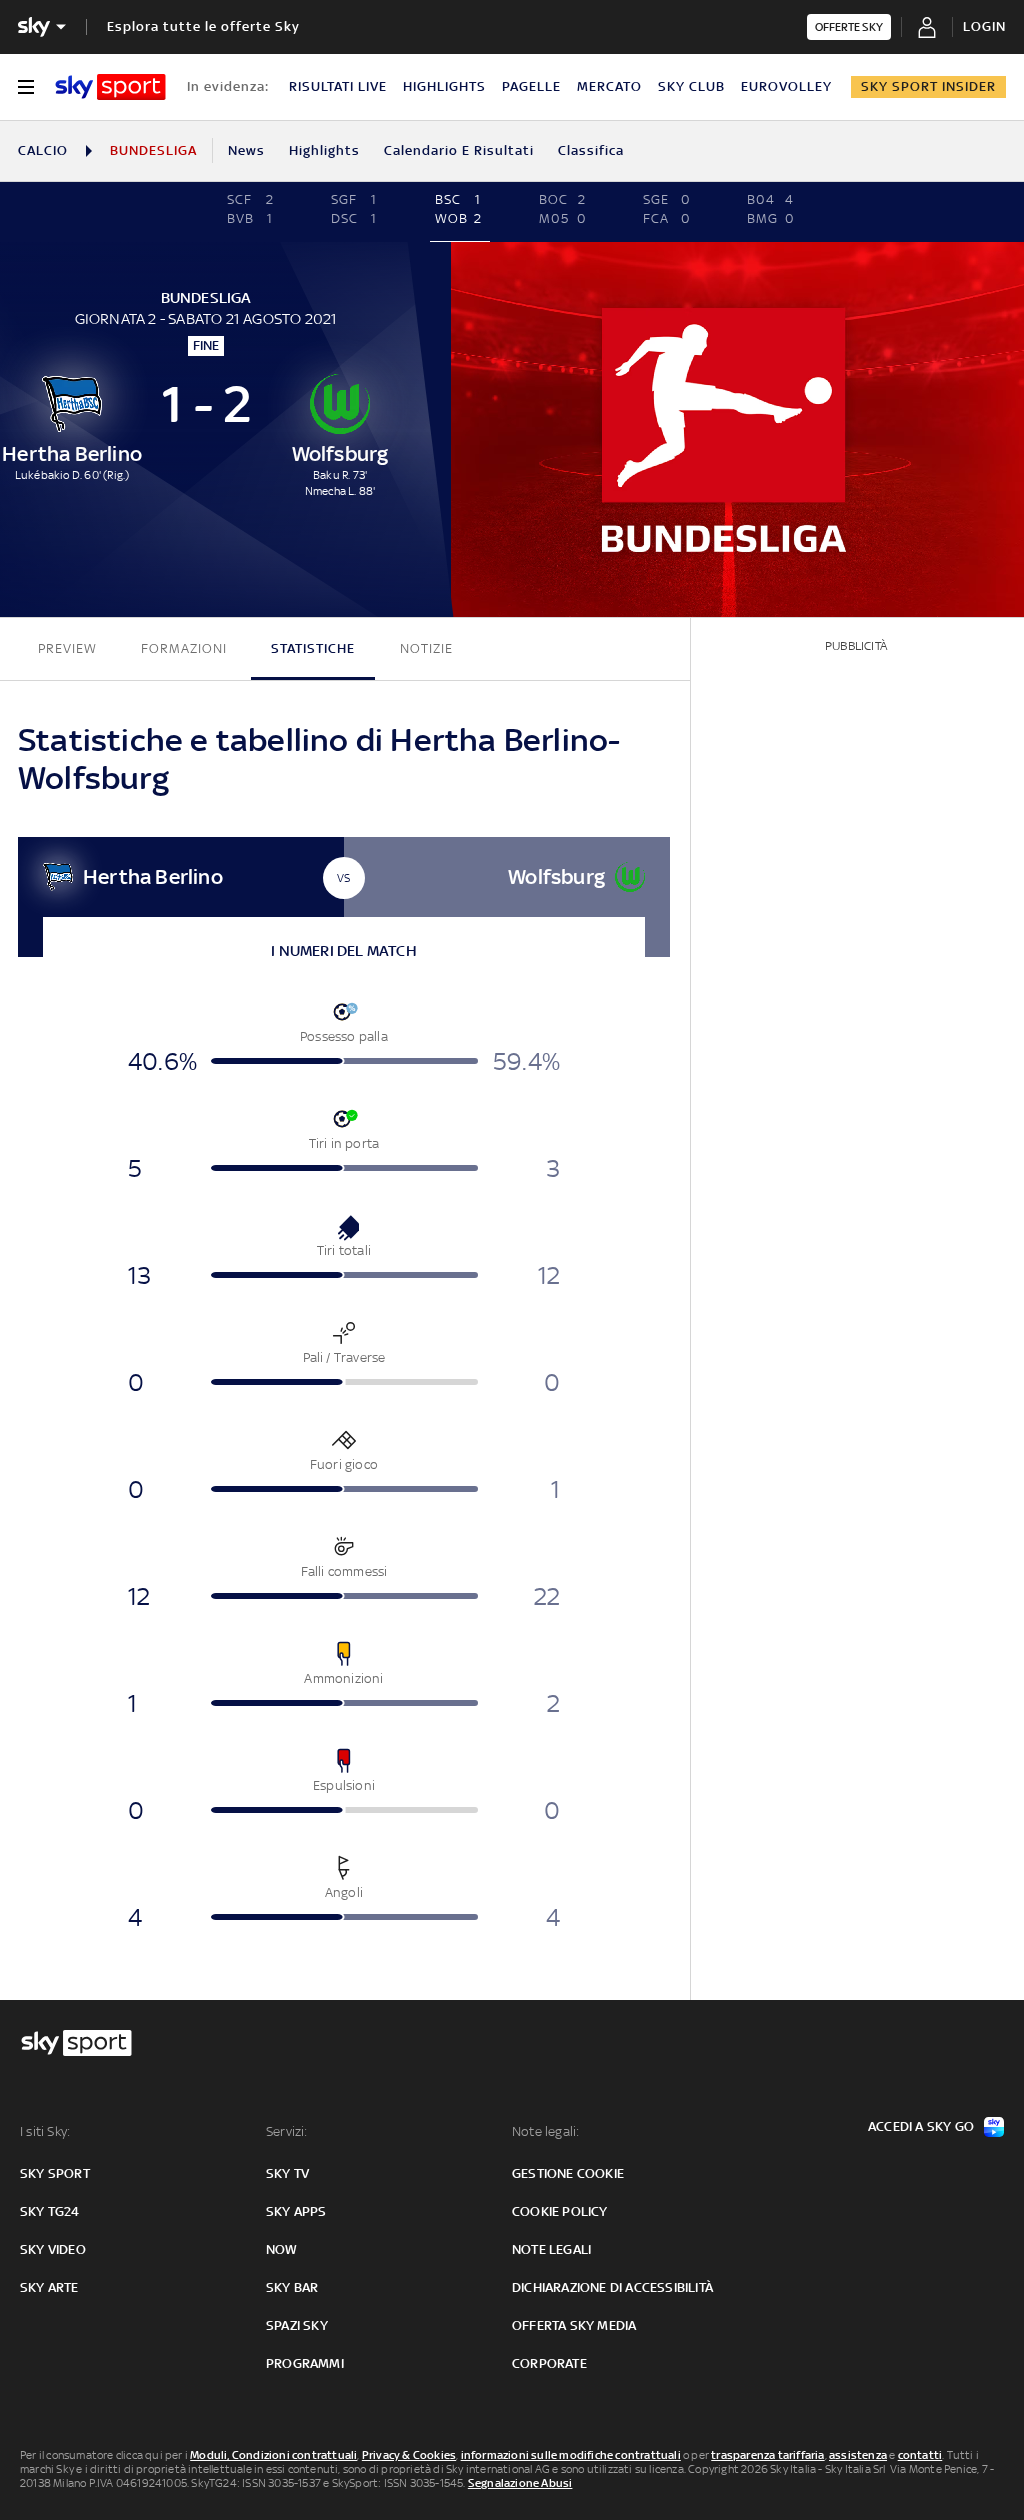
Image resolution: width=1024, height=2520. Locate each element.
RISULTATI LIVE (338, 86)
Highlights (324, 150)
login (984, 26)
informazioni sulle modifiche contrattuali (571, 2455)
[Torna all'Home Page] (110, 87)
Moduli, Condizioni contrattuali (273, 2455)
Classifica (591, 150)
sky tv (287, 2173)
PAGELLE (531, 86)
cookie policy (560, 2211)
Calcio (43, 150)
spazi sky (297, 2325)
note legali (551, 2249)
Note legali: (545, 2131)
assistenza (858, 2455)
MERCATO (609, 86)
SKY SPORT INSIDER (928, 86)
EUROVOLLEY (786, 86)
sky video (53, 2249)
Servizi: (287, 2131)
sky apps (296, 2211)
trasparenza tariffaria (767, 2455)
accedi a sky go (921, 2126)
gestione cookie (568, 2173)
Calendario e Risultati (459, 150)
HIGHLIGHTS (444, 86)
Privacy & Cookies (409, 2455)
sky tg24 (50, 2211)
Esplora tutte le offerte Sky (203, 26)
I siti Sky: (45, 2131)
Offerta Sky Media (574, 2325)
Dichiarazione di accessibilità (612, 2287)
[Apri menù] (26, 87)
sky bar (292, 2287)
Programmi (305, 2363)
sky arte (49, 2287)
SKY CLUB (691, 86)
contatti (920, 2455)
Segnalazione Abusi (520, 2483)
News (246, 150)
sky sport (55, 2173)
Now (282, 2249)
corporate (549, 2363)
